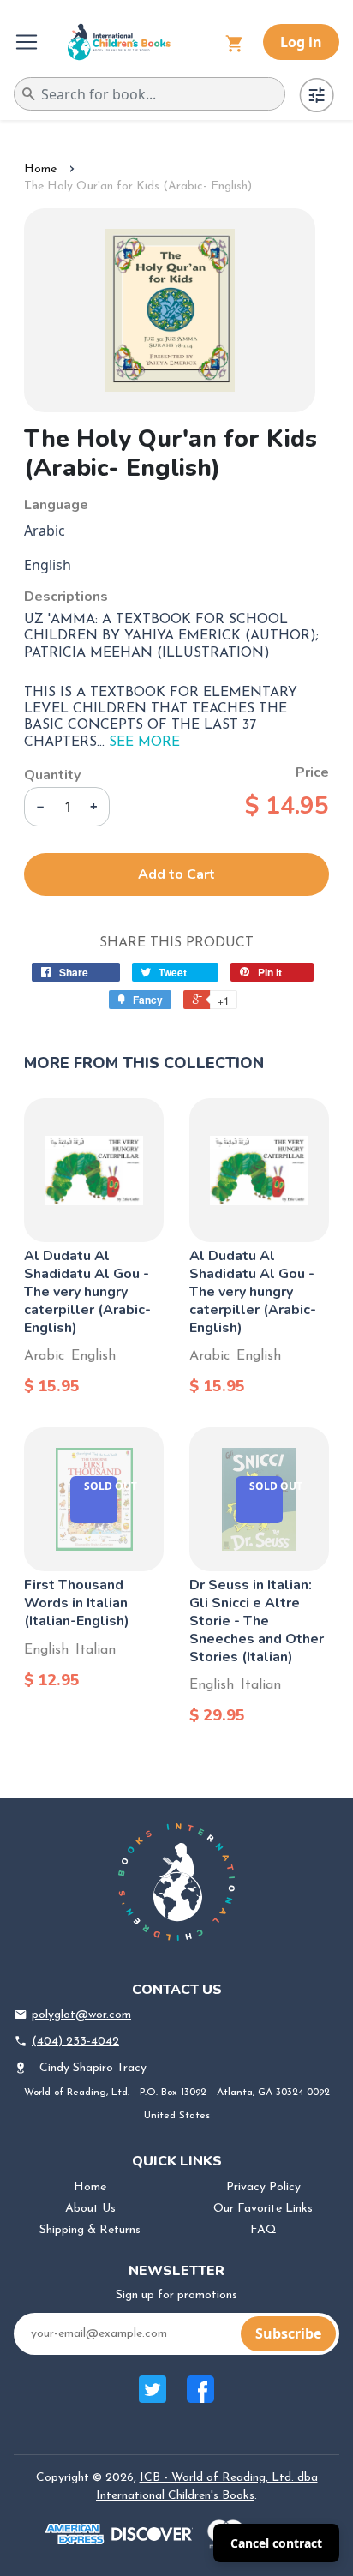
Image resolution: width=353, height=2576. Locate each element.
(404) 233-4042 (75, 2042)
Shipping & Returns (90, 2230)
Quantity (52, 775)
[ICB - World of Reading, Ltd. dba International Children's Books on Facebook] (200, 2398)
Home (40, 169)
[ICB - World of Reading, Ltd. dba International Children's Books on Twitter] (153, 2398)
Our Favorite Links (263, 2209)
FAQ (263, 2230)
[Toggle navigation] (28, 42)
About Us (90, 2209)
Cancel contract (276, 2543)
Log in (301, 42)
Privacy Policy (263, 2187)
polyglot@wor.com (81, 2015)
